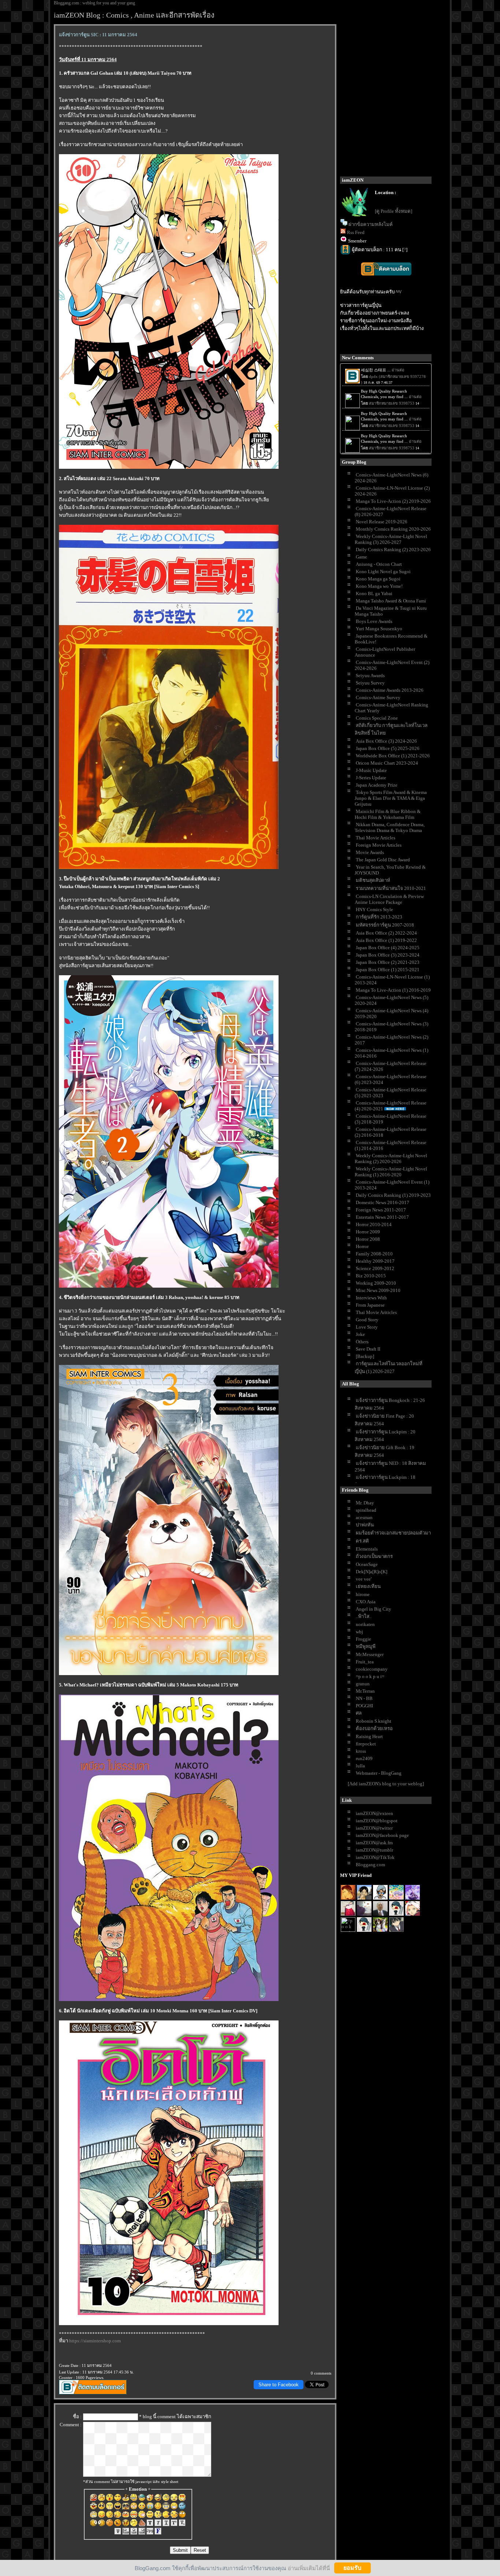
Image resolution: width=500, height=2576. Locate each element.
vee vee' (364, 1579)
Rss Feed (356, 232)
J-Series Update (371, 778)
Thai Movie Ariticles (376, 1312)
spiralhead (366, 1510)
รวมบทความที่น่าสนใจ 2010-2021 (391, 888)
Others (362, 1342)
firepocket (366, 1744)
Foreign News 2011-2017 (381, 1210)
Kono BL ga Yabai (374, 593)
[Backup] (365, 1356)
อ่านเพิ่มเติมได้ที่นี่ (309, 2568)
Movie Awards (370, 852)
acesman (364, 1517)
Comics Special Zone (377, 718)
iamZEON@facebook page (382, 1835)
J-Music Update (371, 770)
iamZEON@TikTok (375, 1857)
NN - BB (364, 1698)
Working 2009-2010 (376, 1283)
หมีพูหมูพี (366, 1646)
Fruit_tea (365, 1662)
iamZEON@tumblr (374, 1850)
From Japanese (370, 1305)
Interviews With (371, 1298)
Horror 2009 (368, 1232)
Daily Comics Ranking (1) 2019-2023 (393, 1195)
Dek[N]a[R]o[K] (372, 1572)
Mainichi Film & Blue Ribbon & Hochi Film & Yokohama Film (388, 814)
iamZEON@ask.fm (374, 1843)
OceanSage (367, 1564)
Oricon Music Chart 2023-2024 (387, 763)
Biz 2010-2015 (371, 1276)
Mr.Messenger (370, 1654)
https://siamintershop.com (95, 2341)
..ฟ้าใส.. (364, 1616)
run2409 (364, 1758)
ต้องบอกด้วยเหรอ (374, 1728)
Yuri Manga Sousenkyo (379, 629)
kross (361, 1751)
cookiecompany (372, 1669)
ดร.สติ (362, 1541)
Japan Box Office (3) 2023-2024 (388, 955)
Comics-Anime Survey (378, 697)
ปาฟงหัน (365, 1525)
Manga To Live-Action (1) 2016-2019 (393, 990)
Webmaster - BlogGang (379, 1773)
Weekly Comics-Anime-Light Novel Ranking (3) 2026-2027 (391, 539)
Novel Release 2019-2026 (382, 522)
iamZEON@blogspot (377, 1821)
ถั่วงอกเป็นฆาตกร (374, 1556)
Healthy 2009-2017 (375, 1261)
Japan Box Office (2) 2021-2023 (388, 962)
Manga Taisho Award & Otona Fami (391, 601)
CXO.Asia (366, 1602)
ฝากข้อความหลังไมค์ (371, 224)
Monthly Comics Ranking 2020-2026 (393, 529)
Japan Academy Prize (377, 785)
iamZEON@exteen (374, 1813)
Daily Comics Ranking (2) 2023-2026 (393, 550)
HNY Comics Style (374, 910)
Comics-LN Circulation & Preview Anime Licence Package (389, 899)
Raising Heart (369, 1736)
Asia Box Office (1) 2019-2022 (386, 940)
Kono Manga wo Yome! (379, 586)
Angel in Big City (374, 1609)
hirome (363, 1594)
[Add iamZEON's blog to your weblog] (386, 1784)
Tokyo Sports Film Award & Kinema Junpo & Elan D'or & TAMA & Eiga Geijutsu (391, 798)
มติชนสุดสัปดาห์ (373, 880)
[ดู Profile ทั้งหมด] (393, 211)
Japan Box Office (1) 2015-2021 (388, 970)
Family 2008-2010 (374, 1254)
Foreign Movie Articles (379, 845)
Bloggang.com (370, 1865)
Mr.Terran (365, 1691)
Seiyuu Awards (370, 675)
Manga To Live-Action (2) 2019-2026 (393, 501)
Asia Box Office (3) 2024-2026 (386, 741)
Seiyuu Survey (370, 683)
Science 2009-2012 (375, 1268)
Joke (360, 1334)
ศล (359, 1713)
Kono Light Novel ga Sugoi (383, 571)
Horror (362, 1246)
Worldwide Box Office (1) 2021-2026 (393, 756)
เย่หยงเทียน (368, 1586)
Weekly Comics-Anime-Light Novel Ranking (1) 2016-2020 (391, 1172)
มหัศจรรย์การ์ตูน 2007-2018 (385, 925)
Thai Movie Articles (376, 838)
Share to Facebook (279, 2385)
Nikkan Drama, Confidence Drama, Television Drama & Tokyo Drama (390, 827)
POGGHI (364, 1706)
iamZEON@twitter (374, 1828)
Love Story (367, 1327)
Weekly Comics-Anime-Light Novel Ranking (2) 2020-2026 (391, 1159)
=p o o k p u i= (370, 1676)
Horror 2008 (368, 1239)
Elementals (367, 1549)
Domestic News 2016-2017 (383, 1202)
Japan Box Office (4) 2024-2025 (388, 948)
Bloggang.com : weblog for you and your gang (94, 3)
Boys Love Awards (374, 621)
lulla (360, 1766)
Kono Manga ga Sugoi (378, 579)
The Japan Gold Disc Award (383, 860)
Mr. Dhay (365, 1503)
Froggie (363, 1639)
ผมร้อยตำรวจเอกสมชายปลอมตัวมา (393, 1533)
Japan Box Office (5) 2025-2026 (388, 748)
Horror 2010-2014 (374, 1224)
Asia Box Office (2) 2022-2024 (386, 933)
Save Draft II (368, 1349)
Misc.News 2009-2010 (378, 1290)
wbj (359, 1632)
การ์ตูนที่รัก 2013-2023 (379, 917)
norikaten (365, 1624)
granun (363, 1684)
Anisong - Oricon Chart (379, 564)
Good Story (367, 1320)
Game (361, 557)
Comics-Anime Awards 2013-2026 (390, 690)
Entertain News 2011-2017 (382, 1217)
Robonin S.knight (374, 1721)
